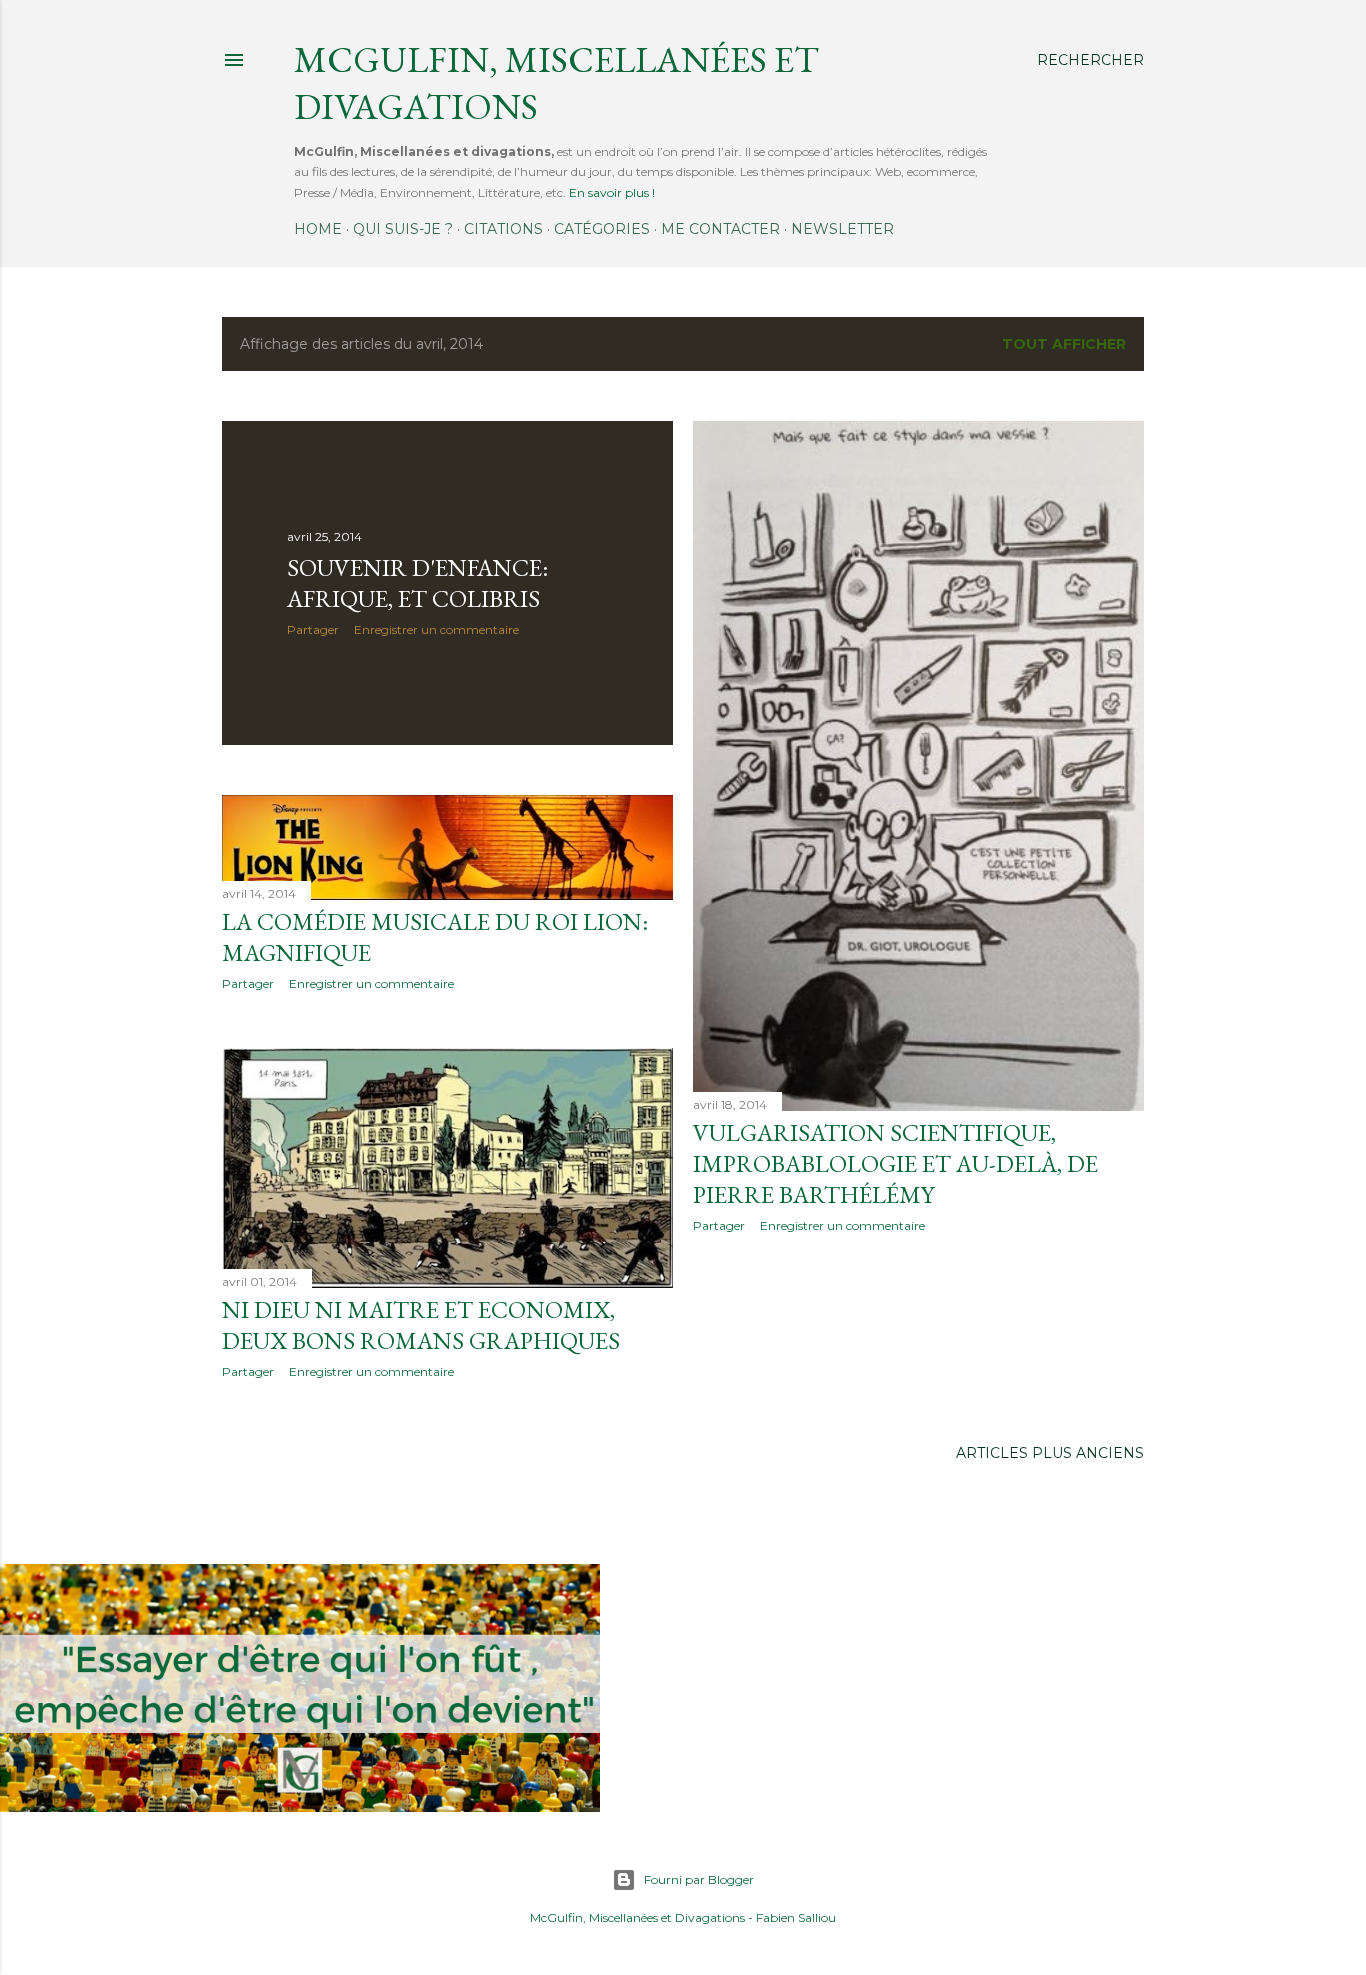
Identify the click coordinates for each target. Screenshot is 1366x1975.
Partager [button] (313, 629)
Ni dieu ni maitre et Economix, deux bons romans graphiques (421, 1325)
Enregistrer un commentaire (436, 629)
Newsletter (842, 229)
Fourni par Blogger (699, 1879)
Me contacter (720, 229)
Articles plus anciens (1050, 1453)
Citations (503, 229)
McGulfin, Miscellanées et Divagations (637, 1917)
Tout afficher (1064, 344)
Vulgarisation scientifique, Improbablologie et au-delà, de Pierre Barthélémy (895, 1163)
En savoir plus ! (612, 192)
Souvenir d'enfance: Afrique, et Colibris (417, 583)
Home (318, 229)
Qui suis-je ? (403, 229)
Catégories (602, 229)
